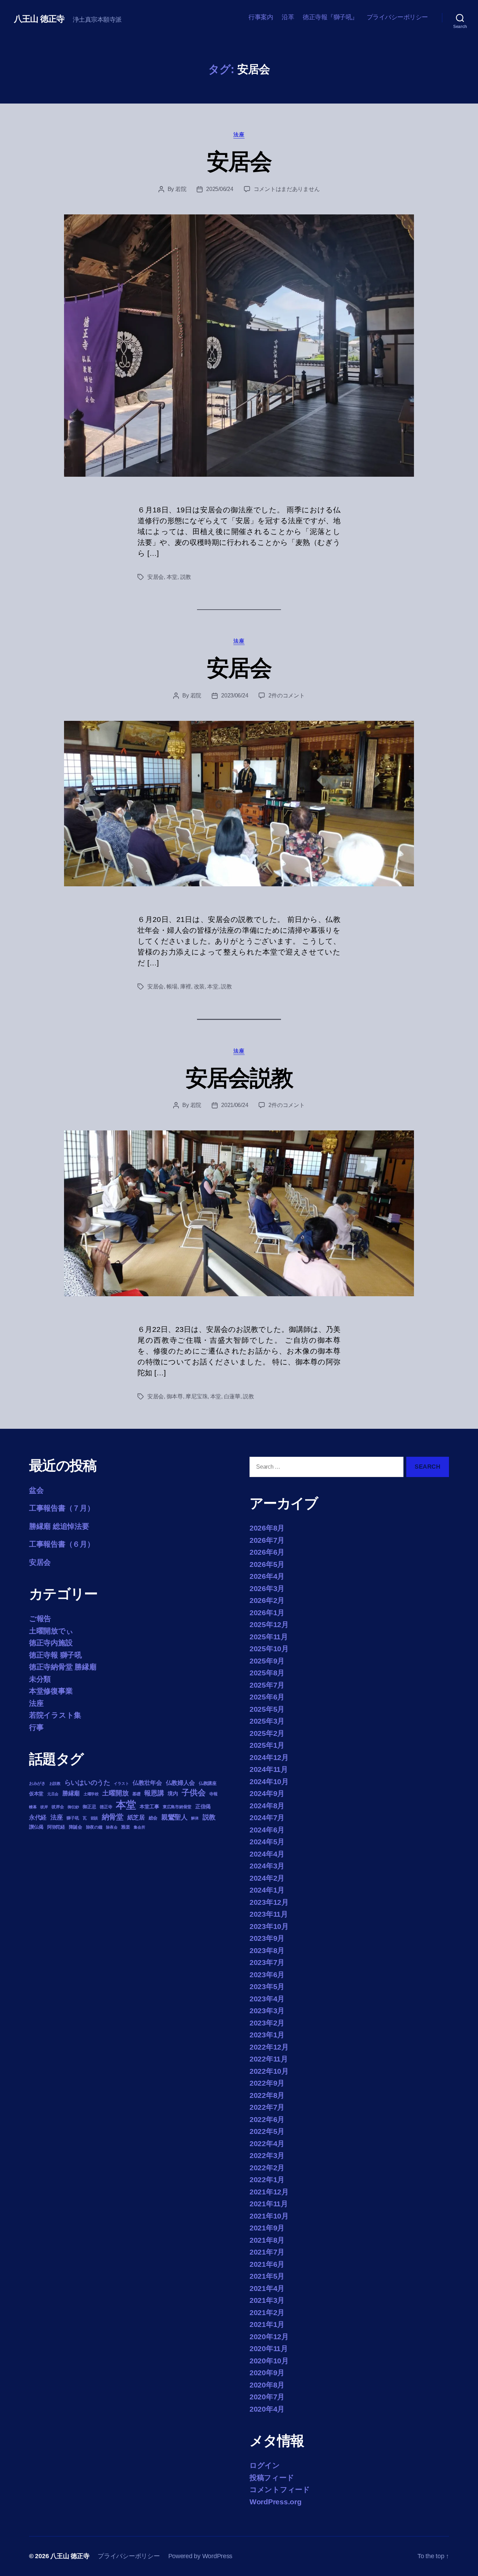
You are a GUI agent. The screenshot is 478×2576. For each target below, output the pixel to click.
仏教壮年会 (147, 1783)
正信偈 (203, 1806)
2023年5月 (267, 1986)
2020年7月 (267, 2397)
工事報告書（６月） (62, 1544)
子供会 (194, 1793)
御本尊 (175, 1396)
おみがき (37, 1783)
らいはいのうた (87, 1783)
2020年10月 (269, 2361)
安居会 (239, 162)
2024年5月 (267, 1842)
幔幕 (33, 1807)
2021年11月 (269, 2204)
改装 (199, 987)
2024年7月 (267, 1818)
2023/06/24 (235, 696)
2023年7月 (267, 1962)
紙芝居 (136, 1818)
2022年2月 (267, 2168)
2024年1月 (267, 1890)
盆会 (36, 1490)
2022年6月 (267, 2119)
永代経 (38, 1818)
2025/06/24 (220, 189)
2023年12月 (269, 1902)
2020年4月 (267, 2409)
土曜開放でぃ (51, 1631)
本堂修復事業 (51, 1691)
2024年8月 (267, 1806)
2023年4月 (267, 1999)
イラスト (121, 1783)
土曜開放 (115, 1793)
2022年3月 (267, 2155)
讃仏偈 (36, 1827)
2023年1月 (267, 2035)
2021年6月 (267, 2264)
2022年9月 (267, 2083)
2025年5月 (267, 1709)
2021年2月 (267, 2312)
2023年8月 (267, 1950)
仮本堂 (36, 1794)
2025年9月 (267, 1661)
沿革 (288, 17)
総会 (153, 1818)
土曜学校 (91, 1794)
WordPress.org (276, 2502)
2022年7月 (267, 2107)
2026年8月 (267, 1528)
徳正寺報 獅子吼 (55, 1655)
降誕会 (76, 1827)
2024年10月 (269, 1782)
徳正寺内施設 (51, 1643)
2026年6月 (267, 1552)
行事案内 (261, 17)
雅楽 (125, 1827)
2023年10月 (269, 1926)
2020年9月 (267, 2373)
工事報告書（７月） (62, 1508)
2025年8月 (267, 1673)
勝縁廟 (71, 1793)
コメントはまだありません (287, 189)
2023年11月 (269, 1914)
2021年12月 (269, 2192)
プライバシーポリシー (397, 17)
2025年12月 (269, 1624)
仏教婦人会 (181, 1783)
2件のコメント (286, 696)
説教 (186, 577)
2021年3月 (267, 2300)
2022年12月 (269, 2047)
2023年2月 (267, 2023)
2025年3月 (267, 1721)
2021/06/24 (235, 1105)
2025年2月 (267, 1733)
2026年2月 (267, 1600)
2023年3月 (267, 2011)
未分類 (40, 1679)
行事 (36, 1727)
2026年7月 (267, 1540)
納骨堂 (113, 1817)
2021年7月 (267, 2252)
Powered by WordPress (201, 2556)
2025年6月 (267, 1697)
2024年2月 (267, 1878)
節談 (94, 1818)
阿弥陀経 (56, 1827)
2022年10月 (269, 2071)
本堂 (172, 577)
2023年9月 (267, 1938)
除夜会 (112, 1827)
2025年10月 (269, 1649)
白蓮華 (232, 1396)
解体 (195, 1818)
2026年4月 (267, 1576)
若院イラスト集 (55, 1715)
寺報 (213, 1794)
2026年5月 (267, 1564)
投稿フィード (272, 2478)
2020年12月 (269, 2337)
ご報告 (40, 1619)
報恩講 (154, 1793)
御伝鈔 (73, 1807)
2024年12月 (269, 1757)
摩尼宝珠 (196, 1396)
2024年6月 (267, 1830)
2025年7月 (267, 1685)
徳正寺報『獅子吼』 (330, 17)
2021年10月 (269, 2216)
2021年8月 (267, 2240)
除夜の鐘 (94, 1827)
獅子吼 (73, 1818)
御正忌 (89, 1807)
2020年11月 (269, 2348)
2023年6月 (267, 1975)
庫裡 (186, 987)
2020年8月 (267, 2385)
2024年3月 (267, 1866)
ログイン (265, 2465)
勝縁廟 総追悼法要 (59, 1526)
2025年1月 (267, 1745)
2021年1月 (267, 2324)
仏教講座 (208, 1783)
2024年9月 (267, 1793)
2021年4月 (267, 2288)
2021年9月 (267, 2228)
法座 (239, 134)
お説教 (55, 1783)
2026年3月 (267, 1588)
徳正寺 (106, 1807)
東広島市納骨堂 (177, 1807)
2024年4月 (267, 1854)
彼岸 (44, 1807)
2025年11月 (269, 1637)
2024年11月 (269, 1769)
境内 (173, 1793)
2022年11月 (269, 2059)
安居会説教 (239, 1078)
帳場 (172, 987)
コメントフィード (280, 2489)
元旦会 (53, 1794)
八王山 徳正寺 (39, 19)
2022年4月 (267, 2144)
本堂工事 (149, 1807)
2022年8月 (267, 2095)
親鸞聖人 (174, 1817)
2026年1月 (267, 1613)
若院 (181, 189)
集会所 (139, 1827)
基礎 (136, 1794)
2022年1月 (267, 2180)
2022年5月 (267, 2131)
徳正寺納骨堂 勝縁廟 (63, 1667)
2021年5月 (267, 2276)
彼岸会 (58, 1807)
